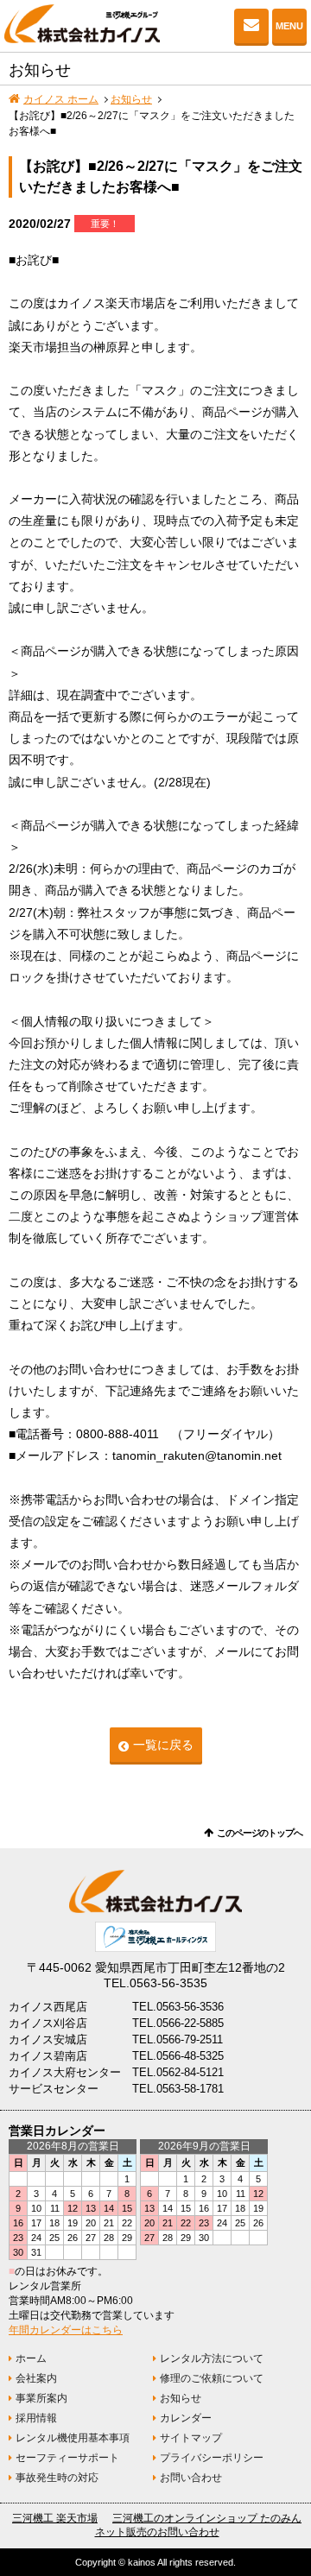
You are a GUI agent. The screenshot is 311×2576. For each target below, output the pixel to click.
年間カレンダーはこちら (66, 2330)
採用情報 (36, 2418)
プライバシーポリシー (212, 2458)
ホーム (31, 2358)
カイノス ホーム (61, 99)
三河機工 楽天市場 (55, 2518)
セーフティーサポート (67, 2458)
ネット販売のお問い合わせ (157, 2532)
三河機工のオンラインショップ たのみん (207, 2518)
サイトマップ (191, 2438)
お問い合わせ (251, 26)
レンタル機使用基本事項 (73, 2438)
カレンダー (186, 2418)
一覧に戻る (163, 1745)
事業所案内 (41, 2398)
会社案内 (36, 2378)
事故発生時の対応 (57, 2478)
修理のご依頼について (212, 2378)
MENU (289, 26)
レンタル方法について (212, 2358)
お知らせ (131, 99)
